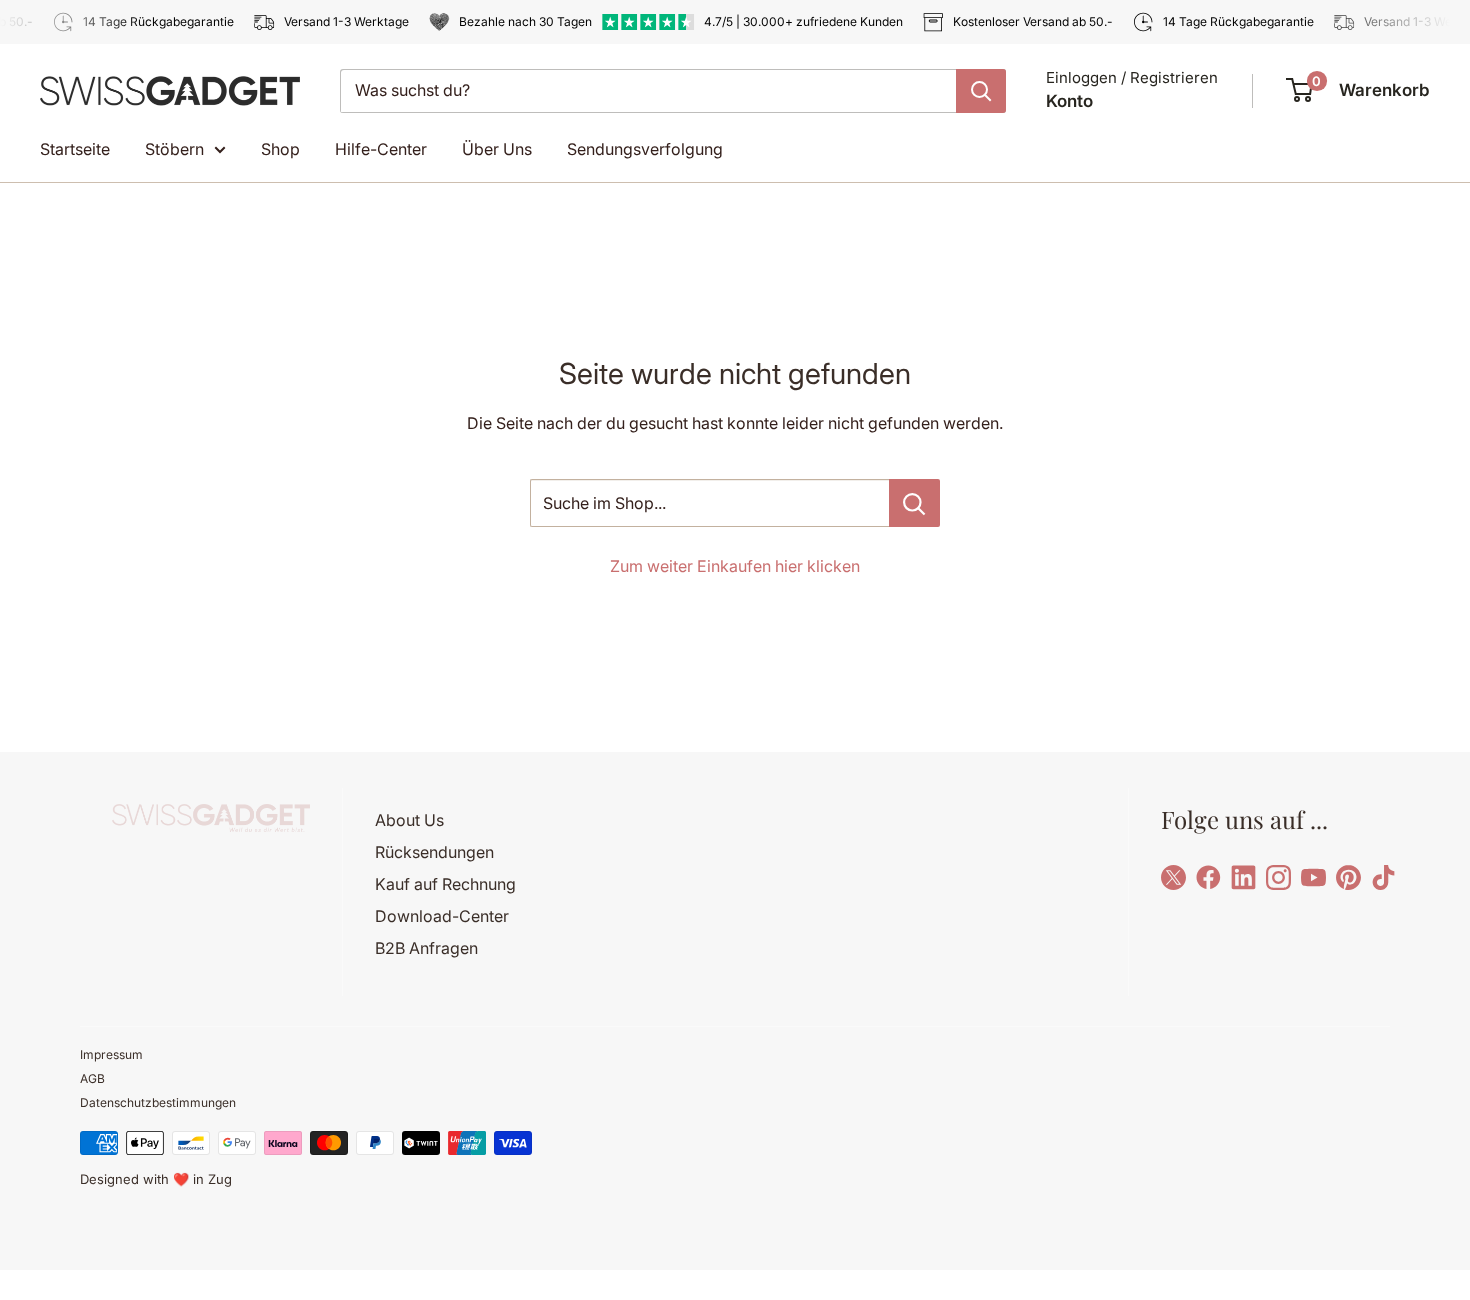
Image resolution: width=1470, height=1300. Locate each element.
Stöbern (174, 149)
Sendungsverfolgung (645, 149)
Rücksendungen (434, 852)
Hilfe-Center (381, 149)
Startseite (75, 149)
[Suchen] (981, 91)
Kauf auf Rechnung (445, 884)
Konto (1069, 101)
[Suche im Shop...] (914, 503)
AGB (92, 1078)
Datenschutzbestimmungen (158, 1102)
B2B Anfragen (426, 948)
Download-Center (442, 916)
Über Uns (497, 149)
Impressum (111, 1054)
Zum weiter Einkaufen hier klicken (735, 566)
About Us (409, 820)
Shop (280, 149)
